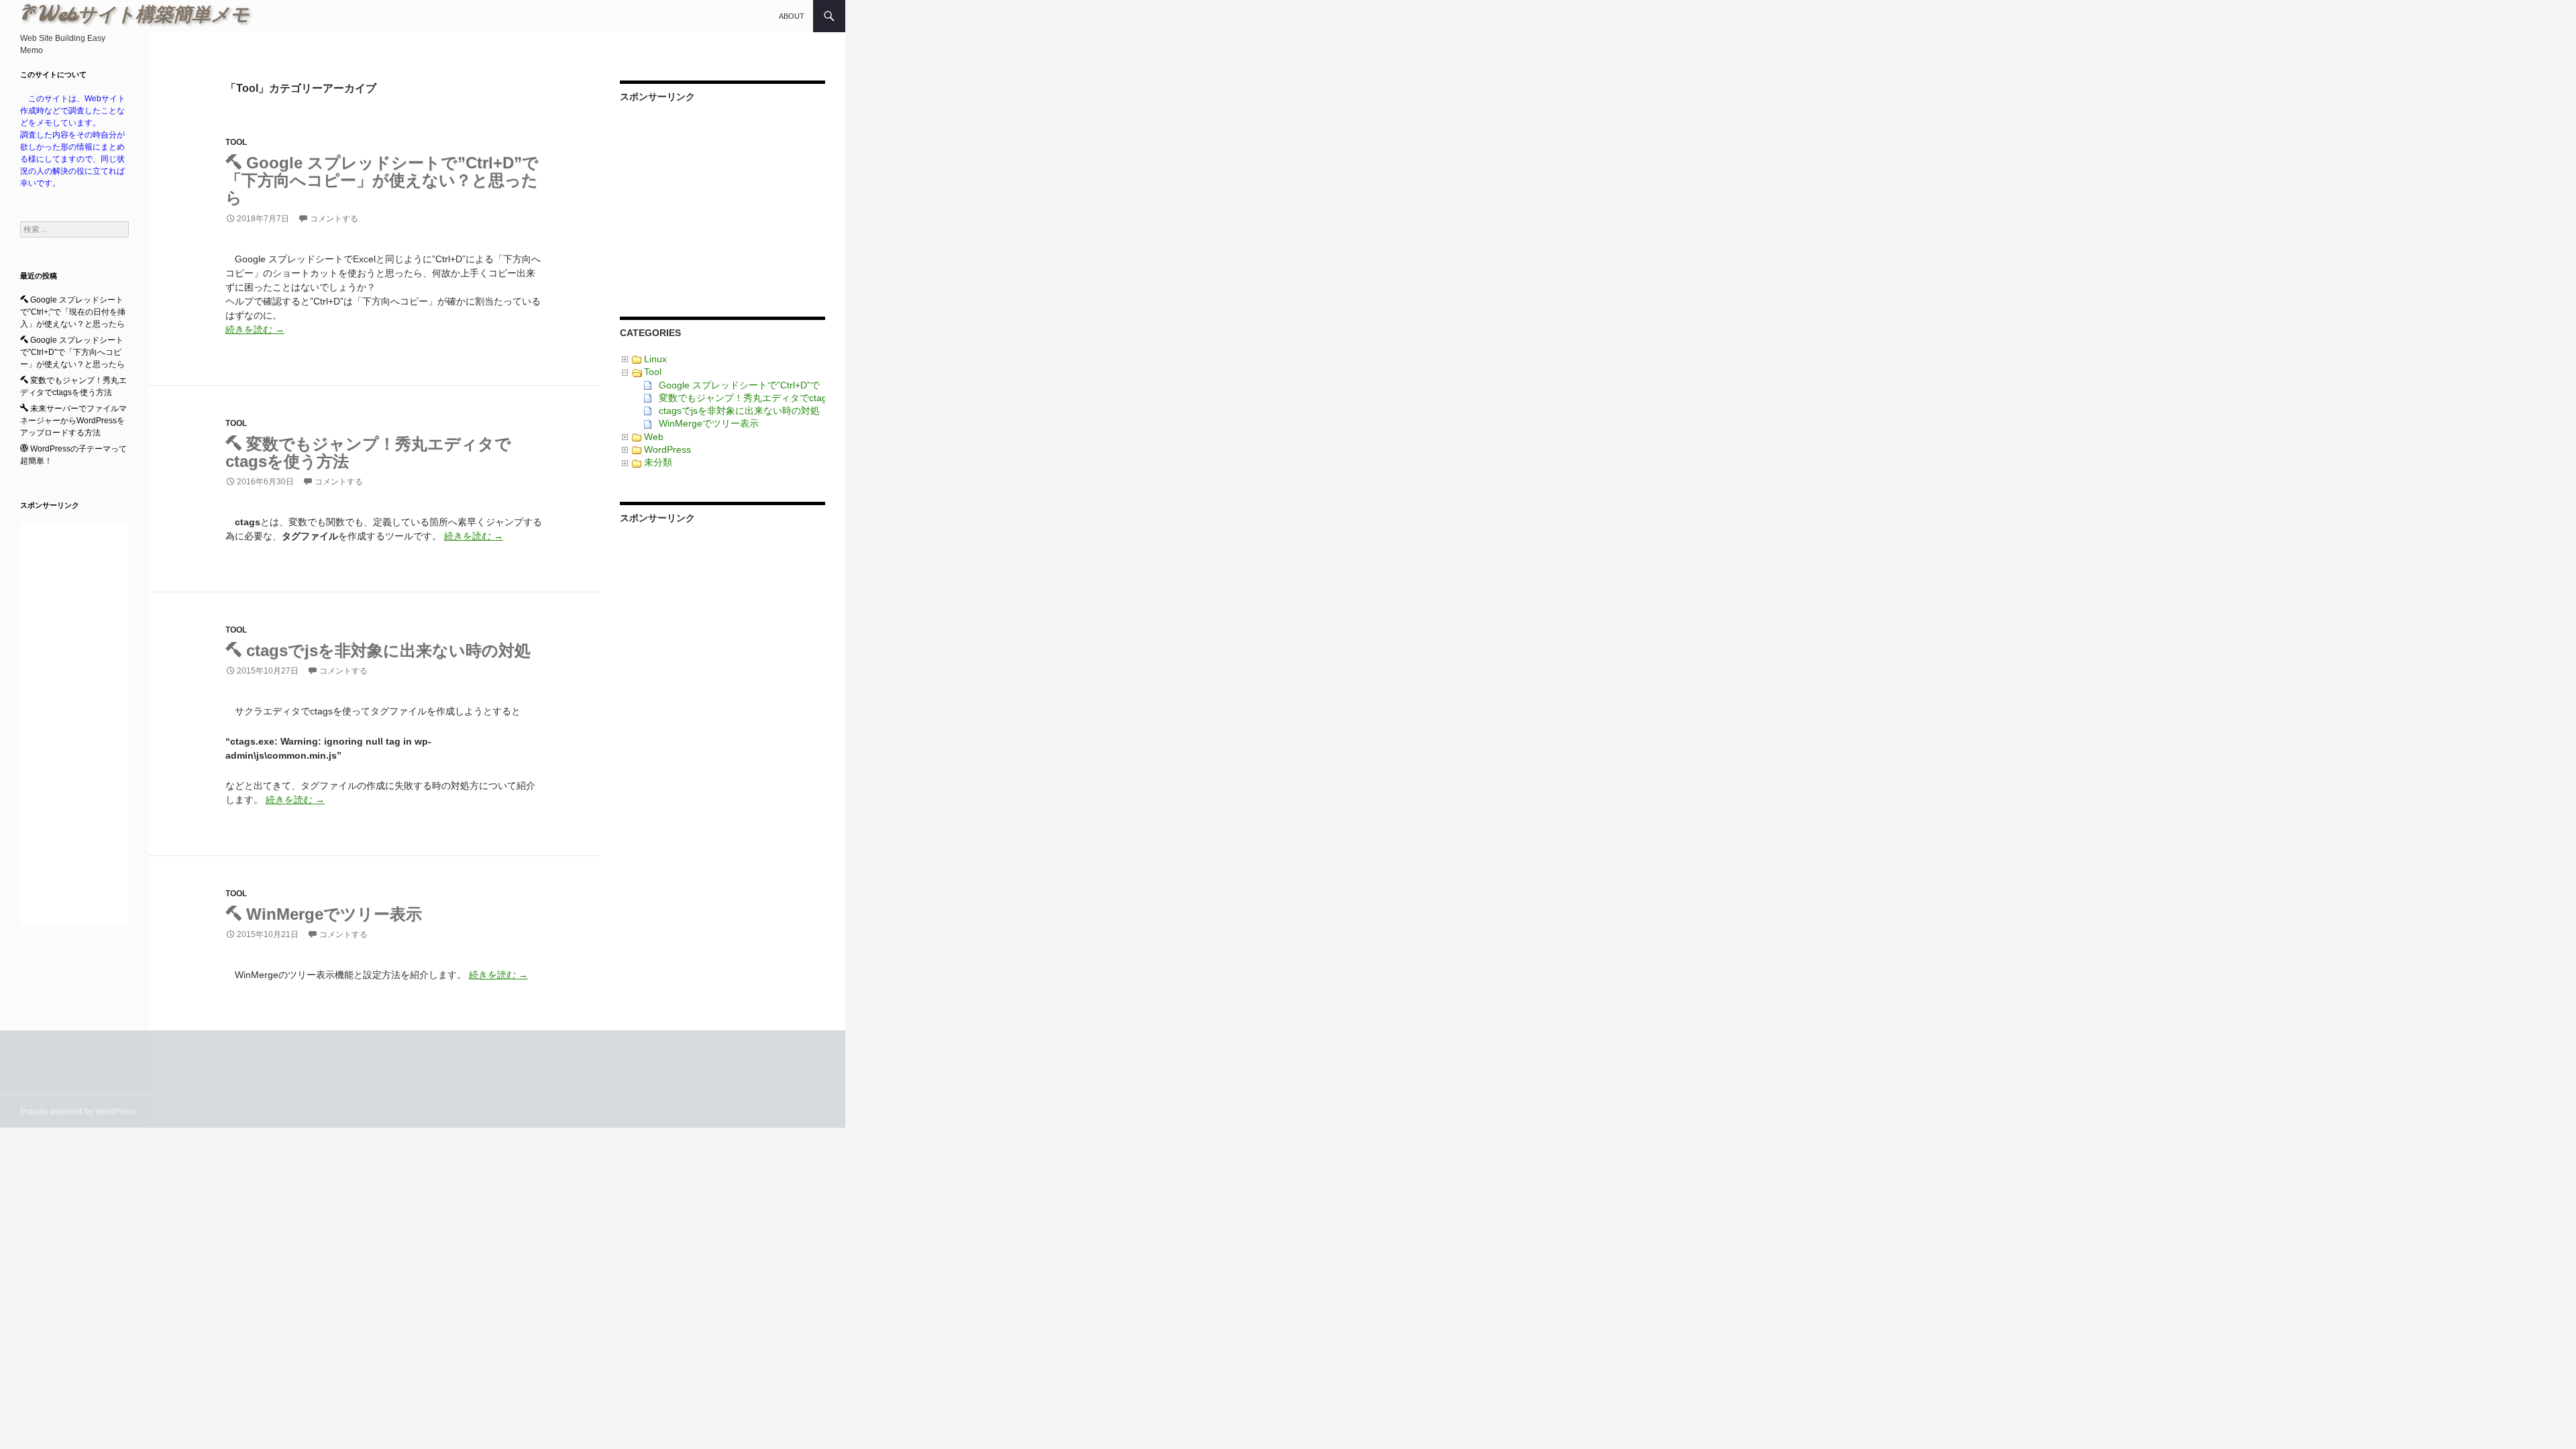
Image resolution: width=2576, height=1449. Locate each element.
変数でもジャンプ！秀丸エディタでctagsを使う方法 (368, 452)
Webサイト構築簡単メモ (154, 16)
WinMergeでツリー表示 (332, 914)
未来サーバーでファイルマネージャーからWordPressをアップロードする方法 (73, 421)
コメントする (334, 219)
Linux (655, 359)
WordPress (667, 449)
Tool (236, 142)
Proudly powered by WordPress (78, 1112)
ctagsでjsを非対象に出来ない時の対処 (386, 650)
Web (654, 437)
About (792, 16)
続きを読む (255, 329)
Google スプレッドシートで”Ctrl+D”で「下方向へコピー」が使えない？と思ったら (382, 180)
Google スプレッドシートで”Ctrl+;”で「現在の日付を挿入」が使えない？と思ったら (73, 312)
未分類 (658, 462)
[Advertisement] (722, 201)
